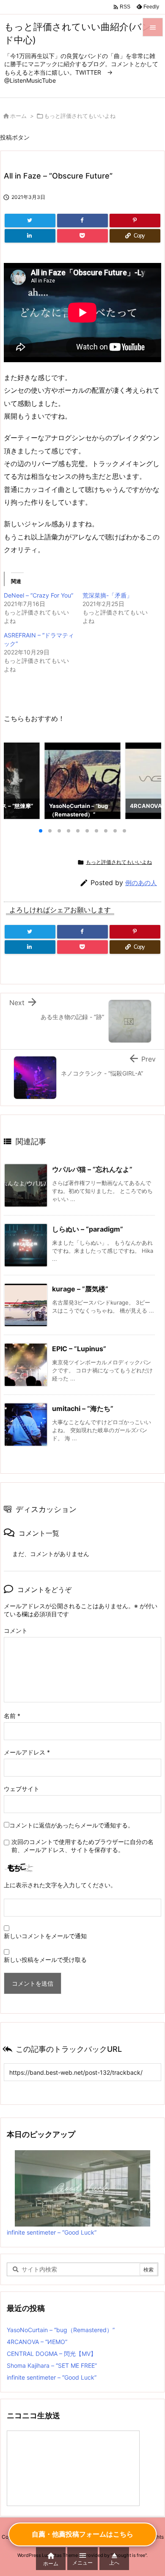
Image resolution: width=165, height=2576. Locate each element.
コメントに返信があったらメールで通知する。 (71, 1825)
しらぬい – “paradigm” (88, 1229)
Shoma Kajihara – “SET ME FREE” (52, 2365)
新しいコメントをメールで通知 (45, 1936)
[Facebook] (82, 221)
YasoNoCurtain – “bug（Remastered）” (61, 2330)
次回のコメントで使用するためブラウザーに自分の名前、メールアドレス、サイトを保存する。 (82, 1846)
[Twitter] (30, 221)
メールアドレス (27, 1752)
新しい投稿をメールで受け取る (45, 1960)
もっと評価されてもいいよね (80, 116)
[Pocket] (82, 236)
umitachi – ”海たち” (83, 1408)
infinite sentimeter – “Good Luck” (52, 2232)
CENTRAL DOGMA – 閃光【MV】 (52, 2354)
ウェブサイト (22, 1789)
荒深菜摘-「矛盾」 (107, 595)
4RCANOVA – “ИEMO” (37, 2342)
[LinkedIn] (30, 236)
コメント (16, 1630)
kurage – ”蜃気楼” (80, 1289)
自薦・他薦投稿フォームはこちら (82, 2534)
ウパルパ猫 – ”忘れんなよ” (92, 1169)
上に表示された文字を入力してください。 (60, 1885)
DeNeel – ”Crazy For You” (38, 595)
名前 (12, 1716)
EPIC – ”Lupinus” (79, 1349)
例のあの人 (141, 883)
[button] (18, 781)
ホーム (18, 116)
